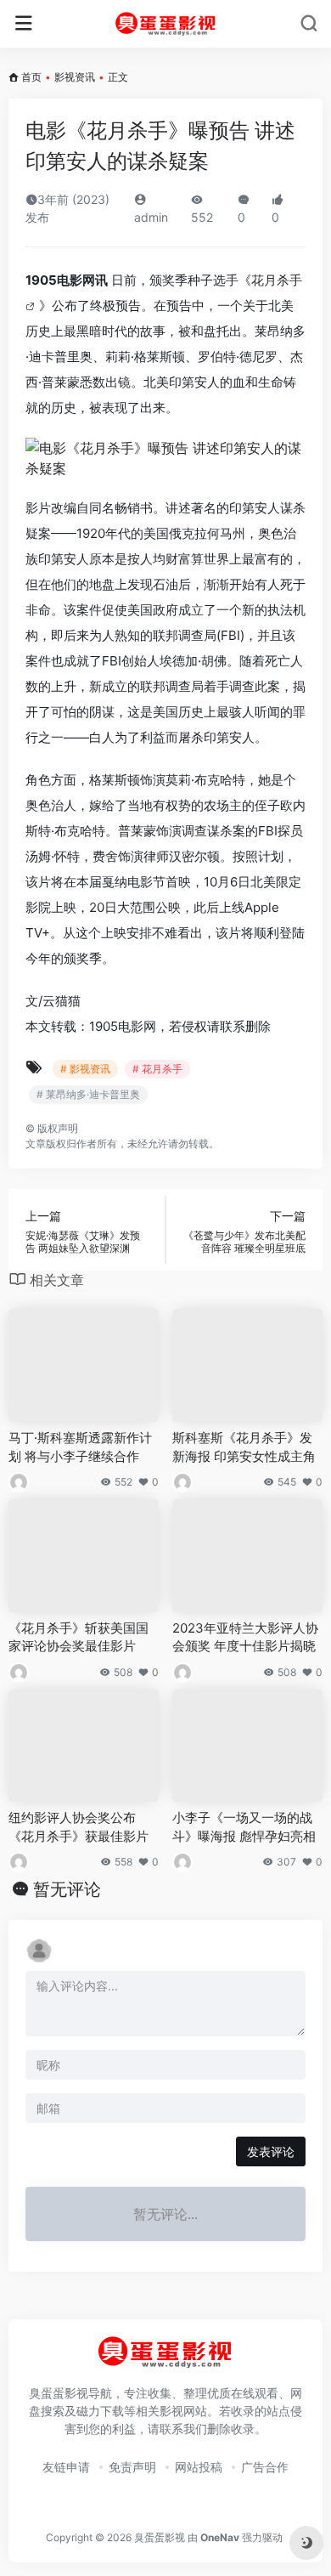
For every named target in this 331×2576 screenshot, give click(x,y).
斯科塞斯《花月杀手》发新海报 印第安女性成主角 (244, 1447)
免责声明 (132, 2467)
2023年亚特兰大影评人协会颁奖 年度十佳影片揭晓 (245, 1637)
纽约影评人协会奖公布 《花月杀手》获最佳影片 (79, 1826)
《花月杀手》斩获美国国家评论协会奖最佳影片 (79, 1637)
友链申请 (66, 2467)
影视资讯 (75, 77)
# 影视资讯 (85, 1069)
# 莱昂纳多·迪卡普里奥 (88, 1094)
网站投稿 (199, 2467)
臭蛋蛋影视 (160, 2537)
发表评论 (271, 2151)
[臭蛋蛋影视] (166, 24)
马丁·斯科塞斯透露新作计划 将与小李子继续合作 (80, 1447)
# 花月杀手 (157, 1069)
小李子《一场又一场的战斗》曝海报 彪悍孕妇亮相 (244, 1826)
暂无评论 (67, 1889)
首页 (31, 77)
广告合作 (265, 2467)
